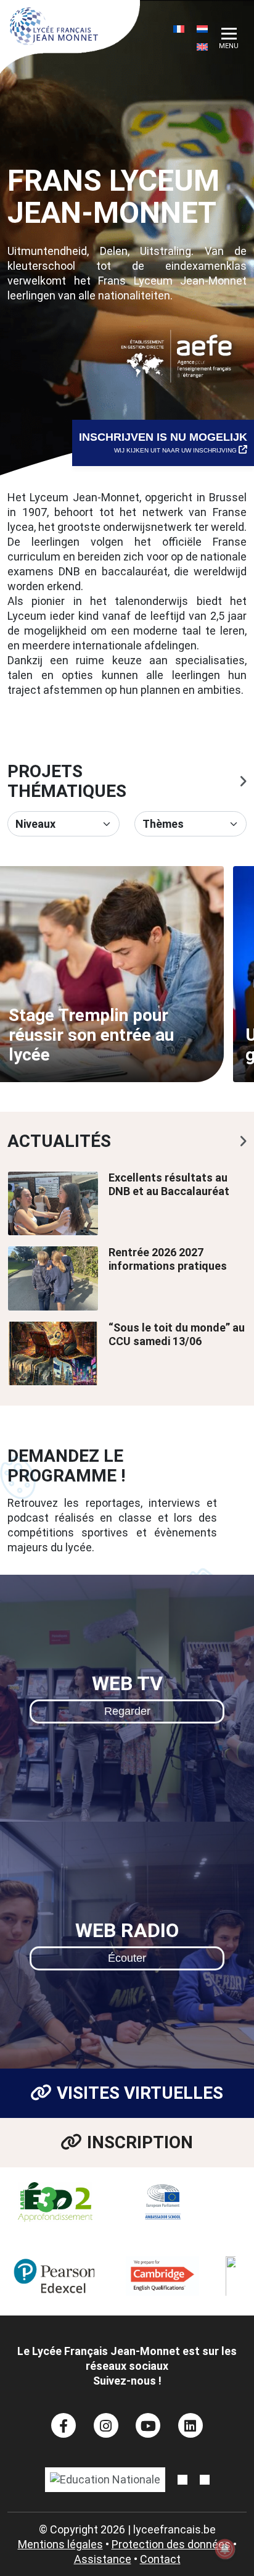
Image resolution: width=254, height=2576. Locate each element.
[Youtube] (148, 2425)
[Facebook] (64, 2425)
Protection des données (171, 2544)
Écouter (127, 1958)
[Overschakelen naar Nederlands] (202, 29)
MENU (229, 46)
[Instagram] (106, 2425)
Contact (160, 2559)
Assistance (103, 2559)
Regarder (127, 1711)
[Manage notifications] (225, 2549)
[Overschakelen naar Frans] (179, 29)
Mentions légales (60, 2544)
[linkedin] (191, 2425)
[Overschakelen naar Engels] (202, 47)
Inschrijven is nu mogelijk (163, 442)
